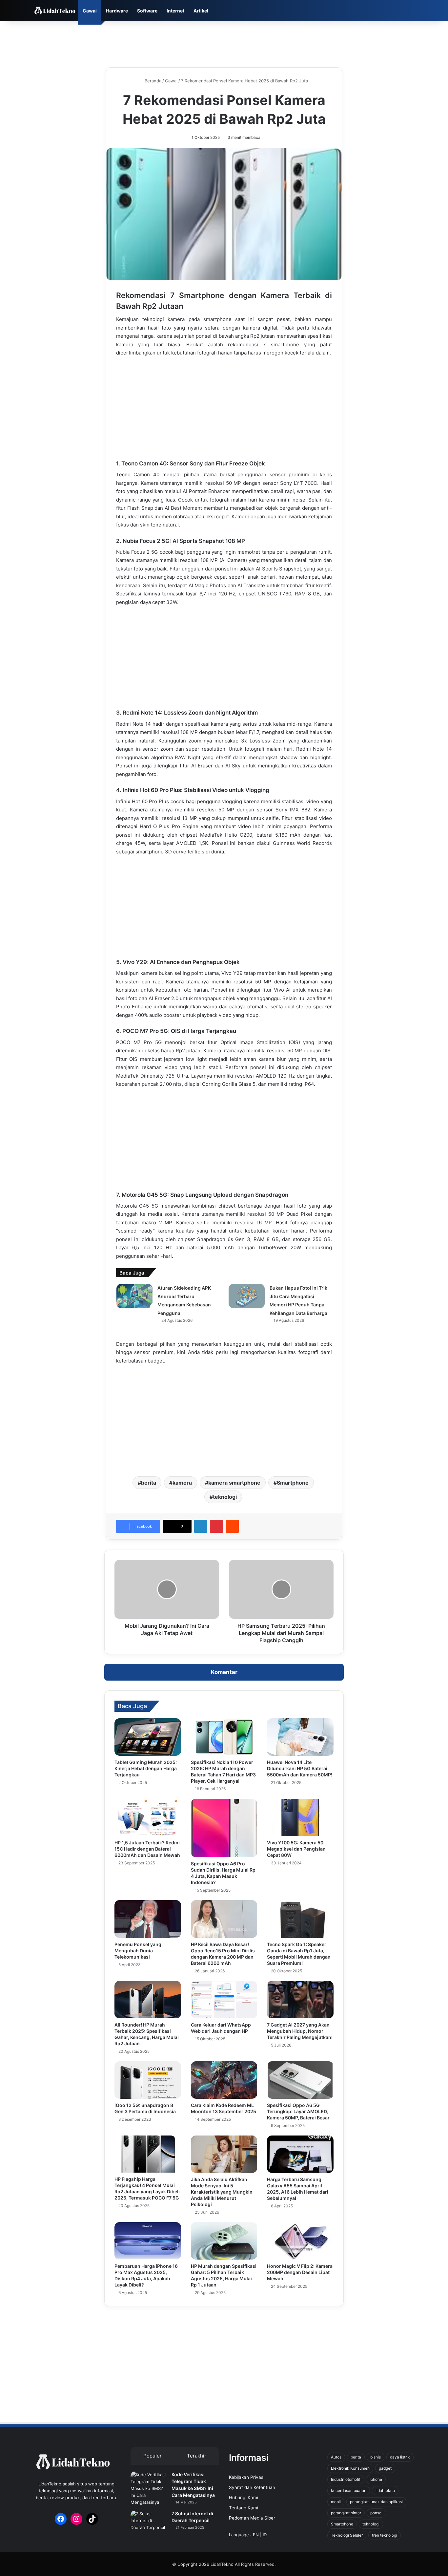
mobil (336, 2502)
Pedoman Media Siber (252, 2518)
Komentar (224, 1672)
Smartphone (293, 1483)
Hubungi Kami (244, 2498)
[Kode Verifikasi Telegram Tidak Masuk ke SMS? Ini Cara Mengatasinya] (149, 2489)
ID (265, 2535)
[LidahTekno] (55, 11)
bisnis (376, 2457)
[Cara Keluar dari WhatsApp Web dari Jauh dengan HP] (224, 2000)
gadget (385, 2468)
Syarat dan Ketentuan (252, 2487)
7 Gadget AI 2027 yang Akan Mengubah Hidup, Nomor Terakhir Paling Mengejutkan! (300, 2031)
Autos (336, 2457)
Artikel (201, 11)
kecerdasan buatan (349, 2490)
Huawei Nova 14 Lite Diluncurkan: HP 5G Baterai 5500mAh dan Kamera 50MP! (300, 1768)
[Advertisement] (224, 43)
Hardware (117, 11)
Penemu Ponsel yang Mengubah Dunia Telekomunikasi (138, 1951)
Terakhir (197, 2456)
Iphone (376, 2479)
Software (147, 11)
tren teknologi (385, 2535)
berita (149, 1483)
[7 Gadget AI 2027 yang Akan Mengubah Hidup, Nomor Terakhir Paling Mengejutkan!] (300, 2000)
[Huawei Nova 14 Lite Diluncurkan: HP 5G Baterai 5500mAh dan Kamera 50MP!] (300, 1737)
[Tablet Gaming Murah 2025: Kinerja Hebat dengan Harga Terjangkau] (148, 1737)
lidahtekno (385, 2490)
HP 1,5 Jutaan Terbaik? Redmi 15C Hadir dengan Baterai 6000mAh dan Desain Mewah (147, 1849)
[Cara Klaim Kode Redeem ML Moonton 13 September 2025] (224, 2080)
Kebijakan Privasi (247, 2477)
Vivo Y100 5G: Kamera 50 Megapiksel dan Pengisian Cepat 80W (296, 1849)
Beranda (152, 81)
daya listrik (400, 2457)
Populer (153, 2456)
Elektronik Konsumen (350, 2468)
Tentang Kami (244, 2508)
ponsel (376, 2513)
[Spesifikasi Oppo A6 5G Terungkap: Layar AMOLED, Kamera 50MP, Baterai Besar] (300, 2080)
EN (256, 2535)
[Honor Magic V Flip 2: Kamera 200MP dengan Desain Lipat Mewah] (300, 2241)
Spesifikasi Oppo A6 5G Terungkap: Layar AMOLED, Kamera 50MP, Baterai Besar (298, 2111)
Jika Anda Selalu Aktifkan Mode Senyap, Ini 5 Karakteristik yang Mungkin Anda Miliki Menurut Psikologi (222, 2192)
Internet (175, 11)
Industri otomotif (346, 2479)
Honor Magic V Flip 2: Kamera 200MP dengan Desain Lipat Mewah (300, 2272)
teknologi (225, 1497)
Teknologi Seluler (347, 2535)
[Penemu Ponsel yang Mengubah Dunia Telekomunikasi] (148, 1919)
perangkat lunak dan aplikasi (376, 2502)
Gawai (90, 11)
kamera (182, 1483)
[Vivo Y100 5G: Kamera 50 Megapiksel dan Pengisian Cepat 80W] (300, 1817)
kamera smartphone (234, 1483)
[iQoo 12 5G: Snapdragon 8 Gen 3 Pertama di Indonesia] (148, 2080)
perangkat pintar (346, 2513)
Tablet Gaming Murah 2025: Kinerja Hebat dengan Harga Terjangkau (146, 1768)
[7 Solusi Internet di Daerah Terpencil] (149, 2523)
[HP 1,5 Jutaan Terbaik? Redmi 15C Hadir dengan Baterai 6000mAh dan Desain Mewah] (148, 1817)
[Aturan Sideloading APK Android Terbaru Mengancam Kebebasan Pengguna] (134, 1296)
